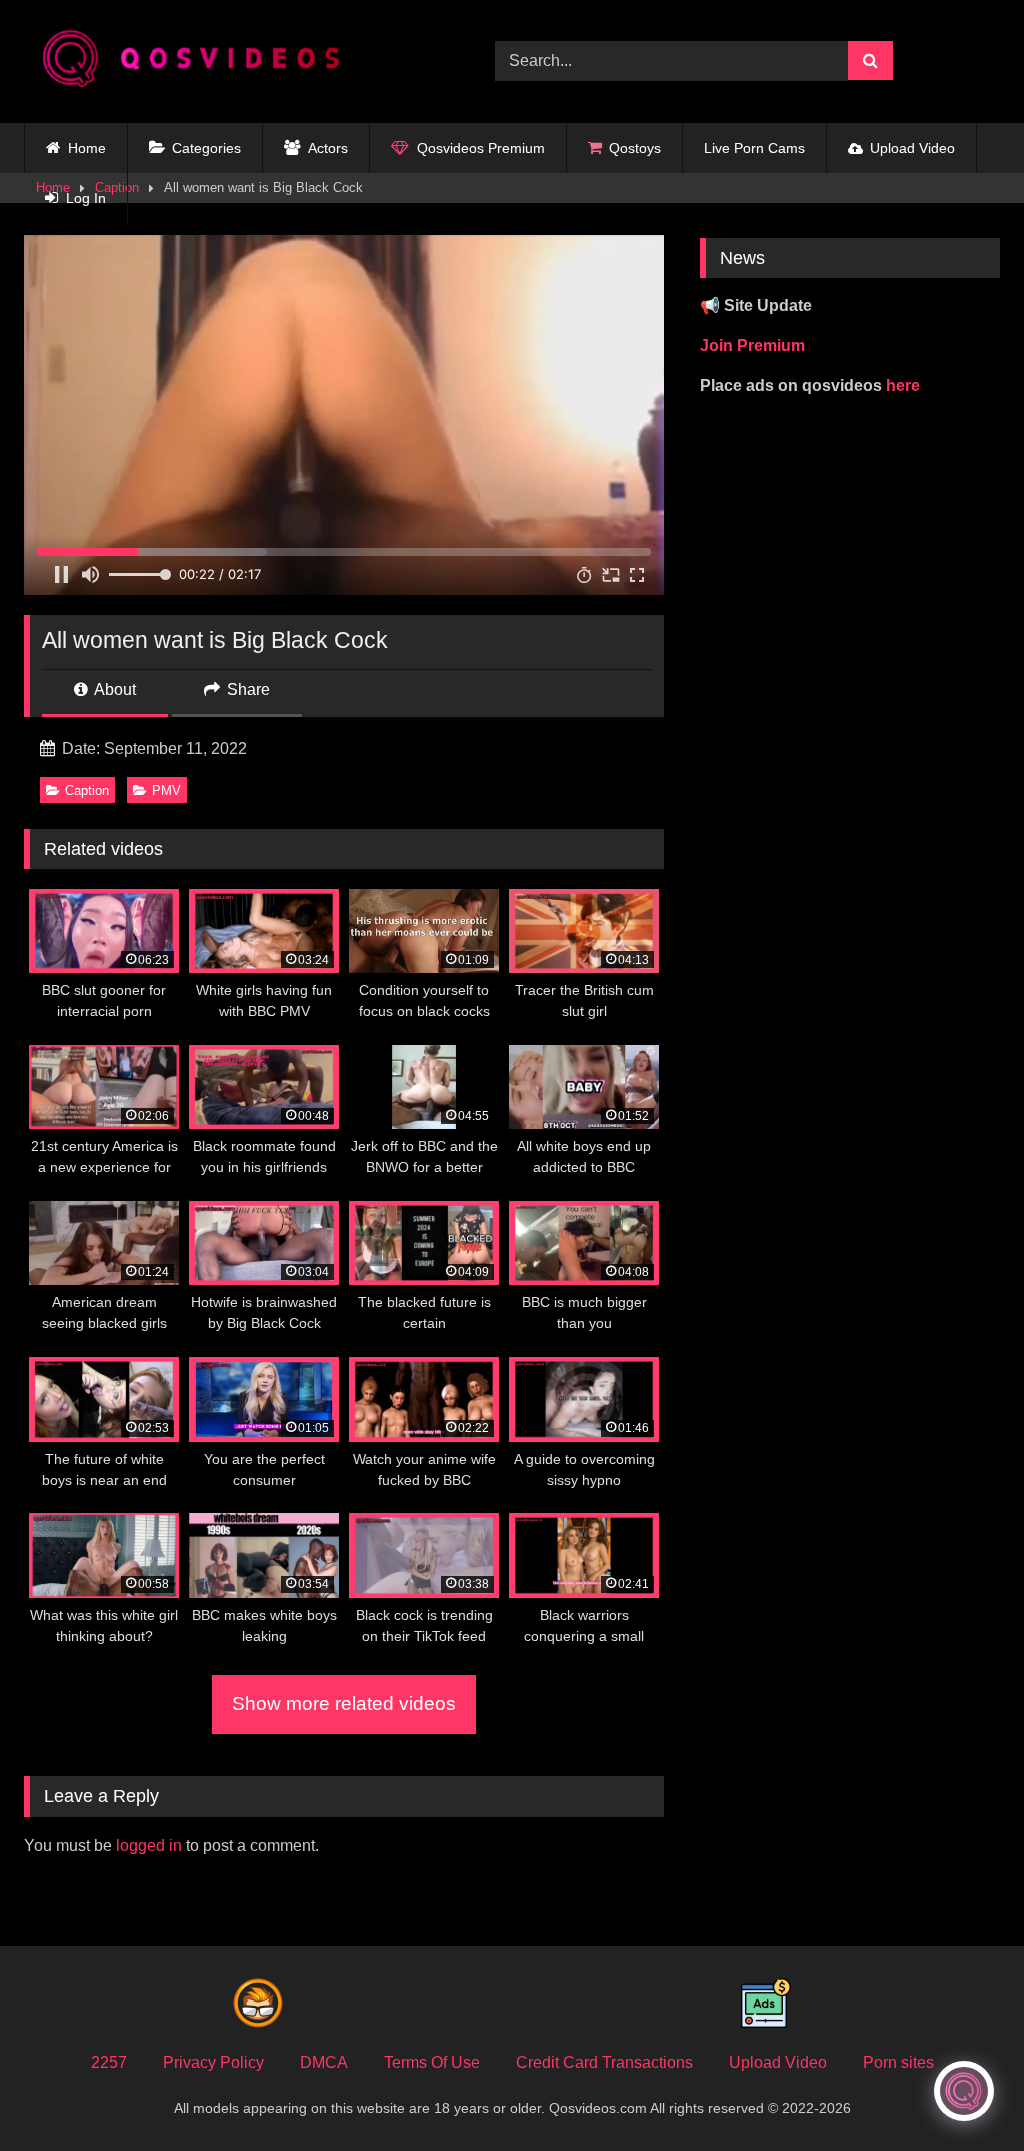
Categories (206, 148)
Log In (86, 198)
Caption (87, 790)
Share (246, 689)
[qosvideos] (228, 61)
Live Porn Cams (754, 148)
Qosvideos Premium (481, 148)
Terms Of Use (432, 2062)
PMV (166, 790)
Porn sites (898, 2062)
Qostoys (635, 148)
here (903, 385)
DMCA (324, 2062)
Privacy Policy (213, 2062)
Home (87, 148)
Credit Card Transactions (604, 2062)
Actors (328, 148)
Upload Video (912, 148)
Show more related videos (344, 1703)
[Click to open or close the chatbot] (964, 2091)
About (113, 689)
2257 (109, 2062)
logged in (149, 1845)
